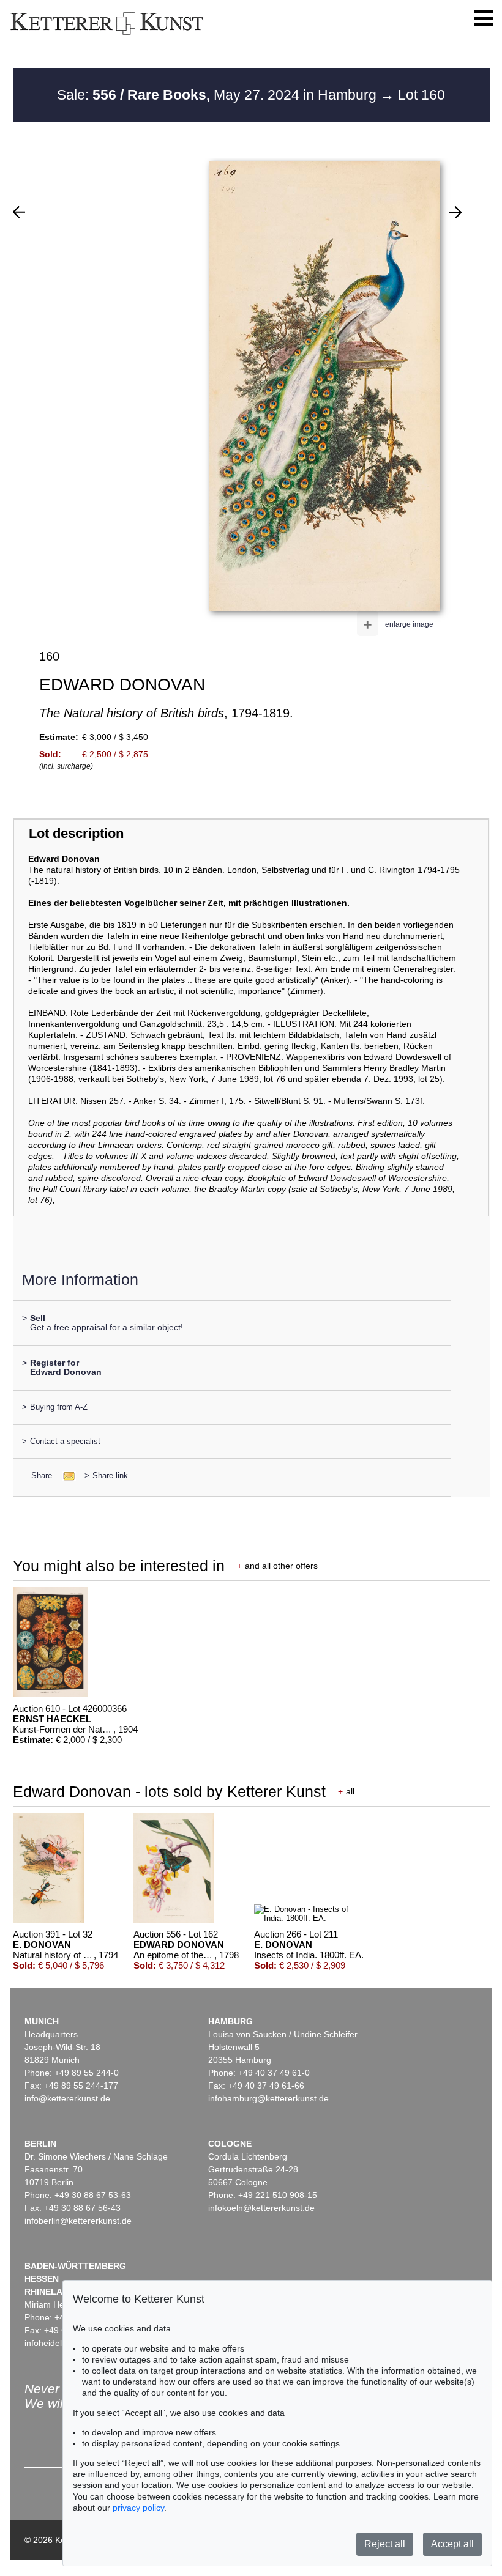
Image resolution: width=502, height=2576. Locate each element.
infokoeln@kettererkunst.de (261, 2208)
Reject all (385, 2544)
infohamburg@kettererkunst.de (268, 2098)
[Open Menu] (484, 18)
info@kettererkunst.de (67, 2098)
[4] (455, 212)
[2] (19, 212)
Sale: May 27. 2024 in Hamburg (219, 95)
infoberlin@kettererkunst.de (78, 2221)
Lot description (76, 833)
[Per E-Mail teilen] (65, 1475)
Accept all (452, 2544)
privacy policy (138, 2508)
